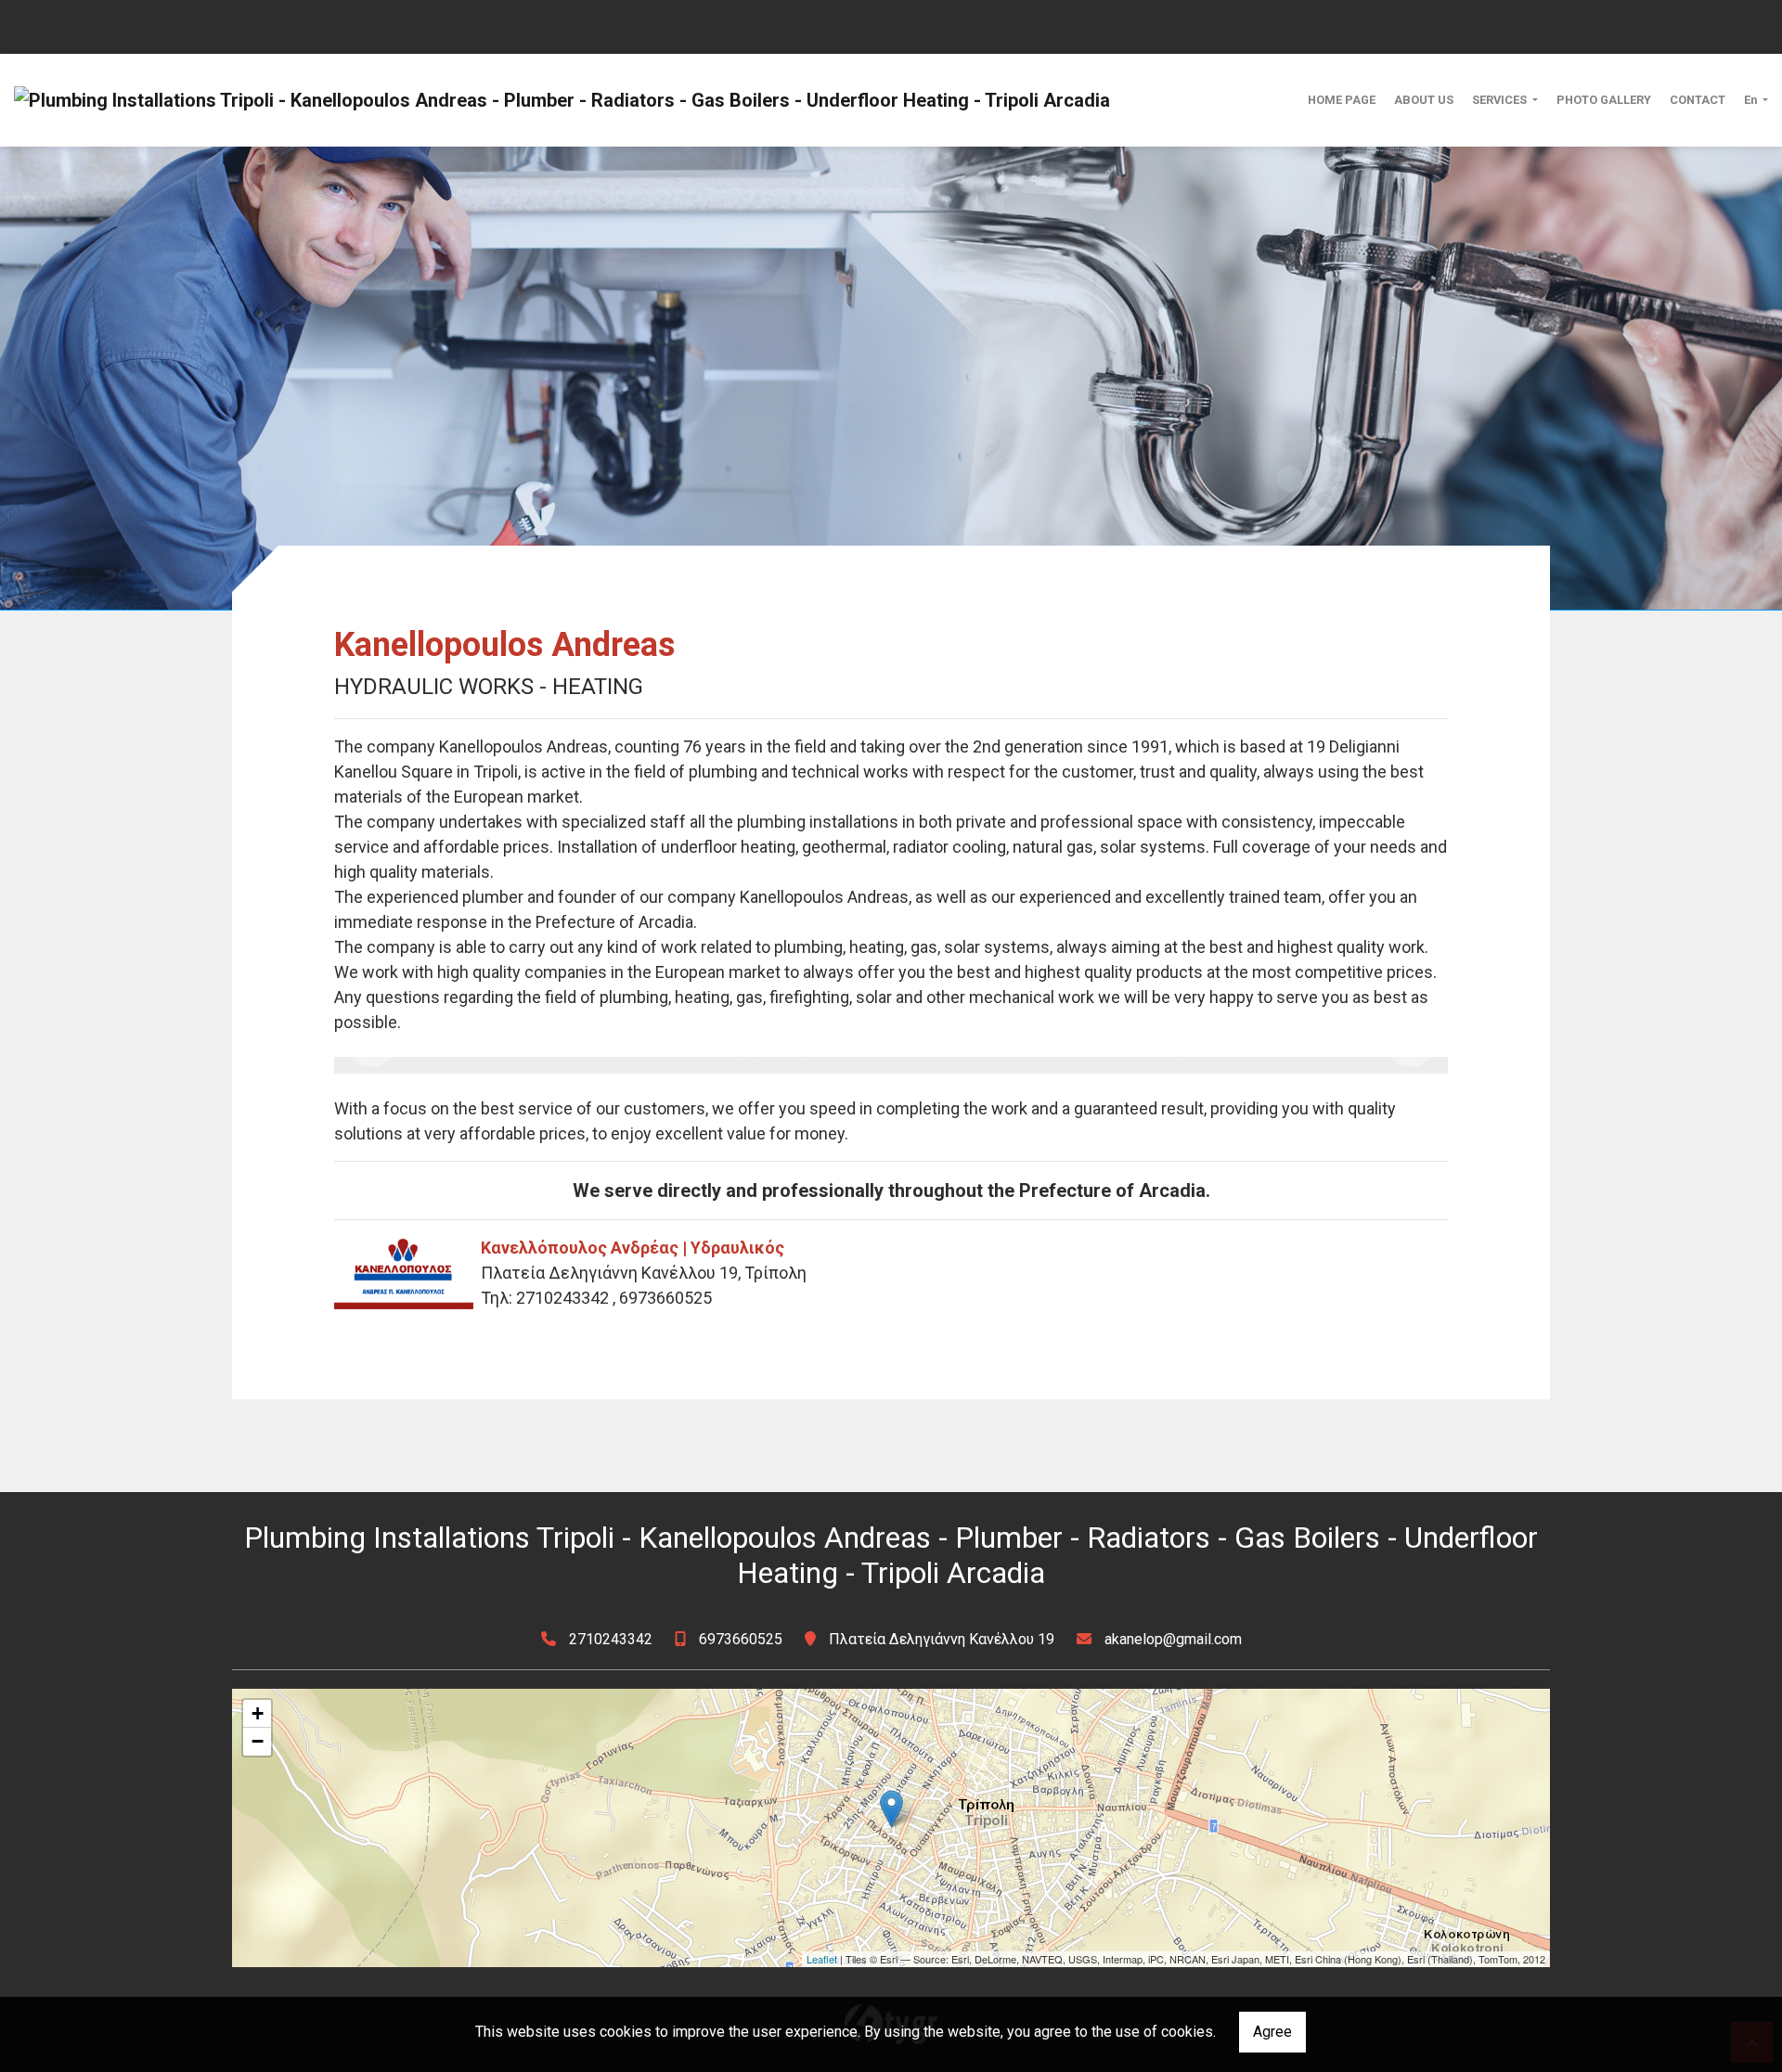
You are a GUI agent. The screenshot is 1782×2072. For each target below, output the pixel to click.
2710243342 (611, 1639)
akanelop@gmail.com (1173, 1639)
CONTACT (1698, 100)
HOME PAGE (1342, 100)
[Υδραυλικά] (520, 1065)
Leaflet (822, 1959)
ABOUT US (1424, 100)
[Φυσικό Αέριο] (1262, 1065)
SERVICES (1501, 100)
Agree (1272, 2032)
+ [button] (258, 1713)
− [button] (258, 1741)
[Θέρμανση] (891, 1065)
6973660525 (741, 1639)
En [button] (1752, 100)
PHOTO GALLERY (1604, 100)
